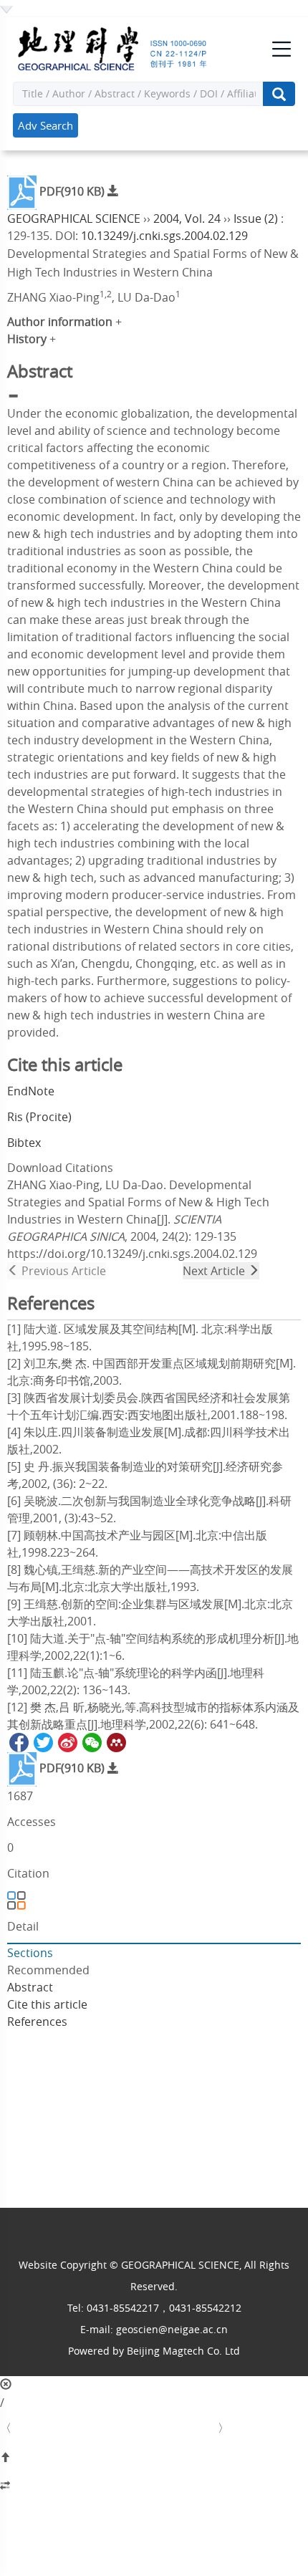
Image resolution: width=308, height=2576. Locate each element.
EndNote (31, 1091)
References (37, 2022)
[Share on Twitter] (42, 1741)
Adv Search (45, 125)
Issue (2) (256, 218)
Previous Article (62, 1271)
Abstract (30, 1987)
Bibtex (24, 1143)
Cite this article (47, 2004)
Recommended (48, 1970)
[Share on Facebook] (18, 1741)
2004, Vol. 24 (187, 218)
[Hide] (154, 2486)
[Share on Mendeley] (115, 1741)
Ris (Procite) (39, 1117)
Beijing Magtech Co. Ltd (183, 2351)
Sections (30, 1953)
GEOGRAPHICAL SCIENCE (74, 218)
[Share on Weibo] (67, 1741)
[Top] (154, 2458)
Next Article (215, 1271)
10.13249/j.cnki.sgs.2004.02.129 (164, 236)
